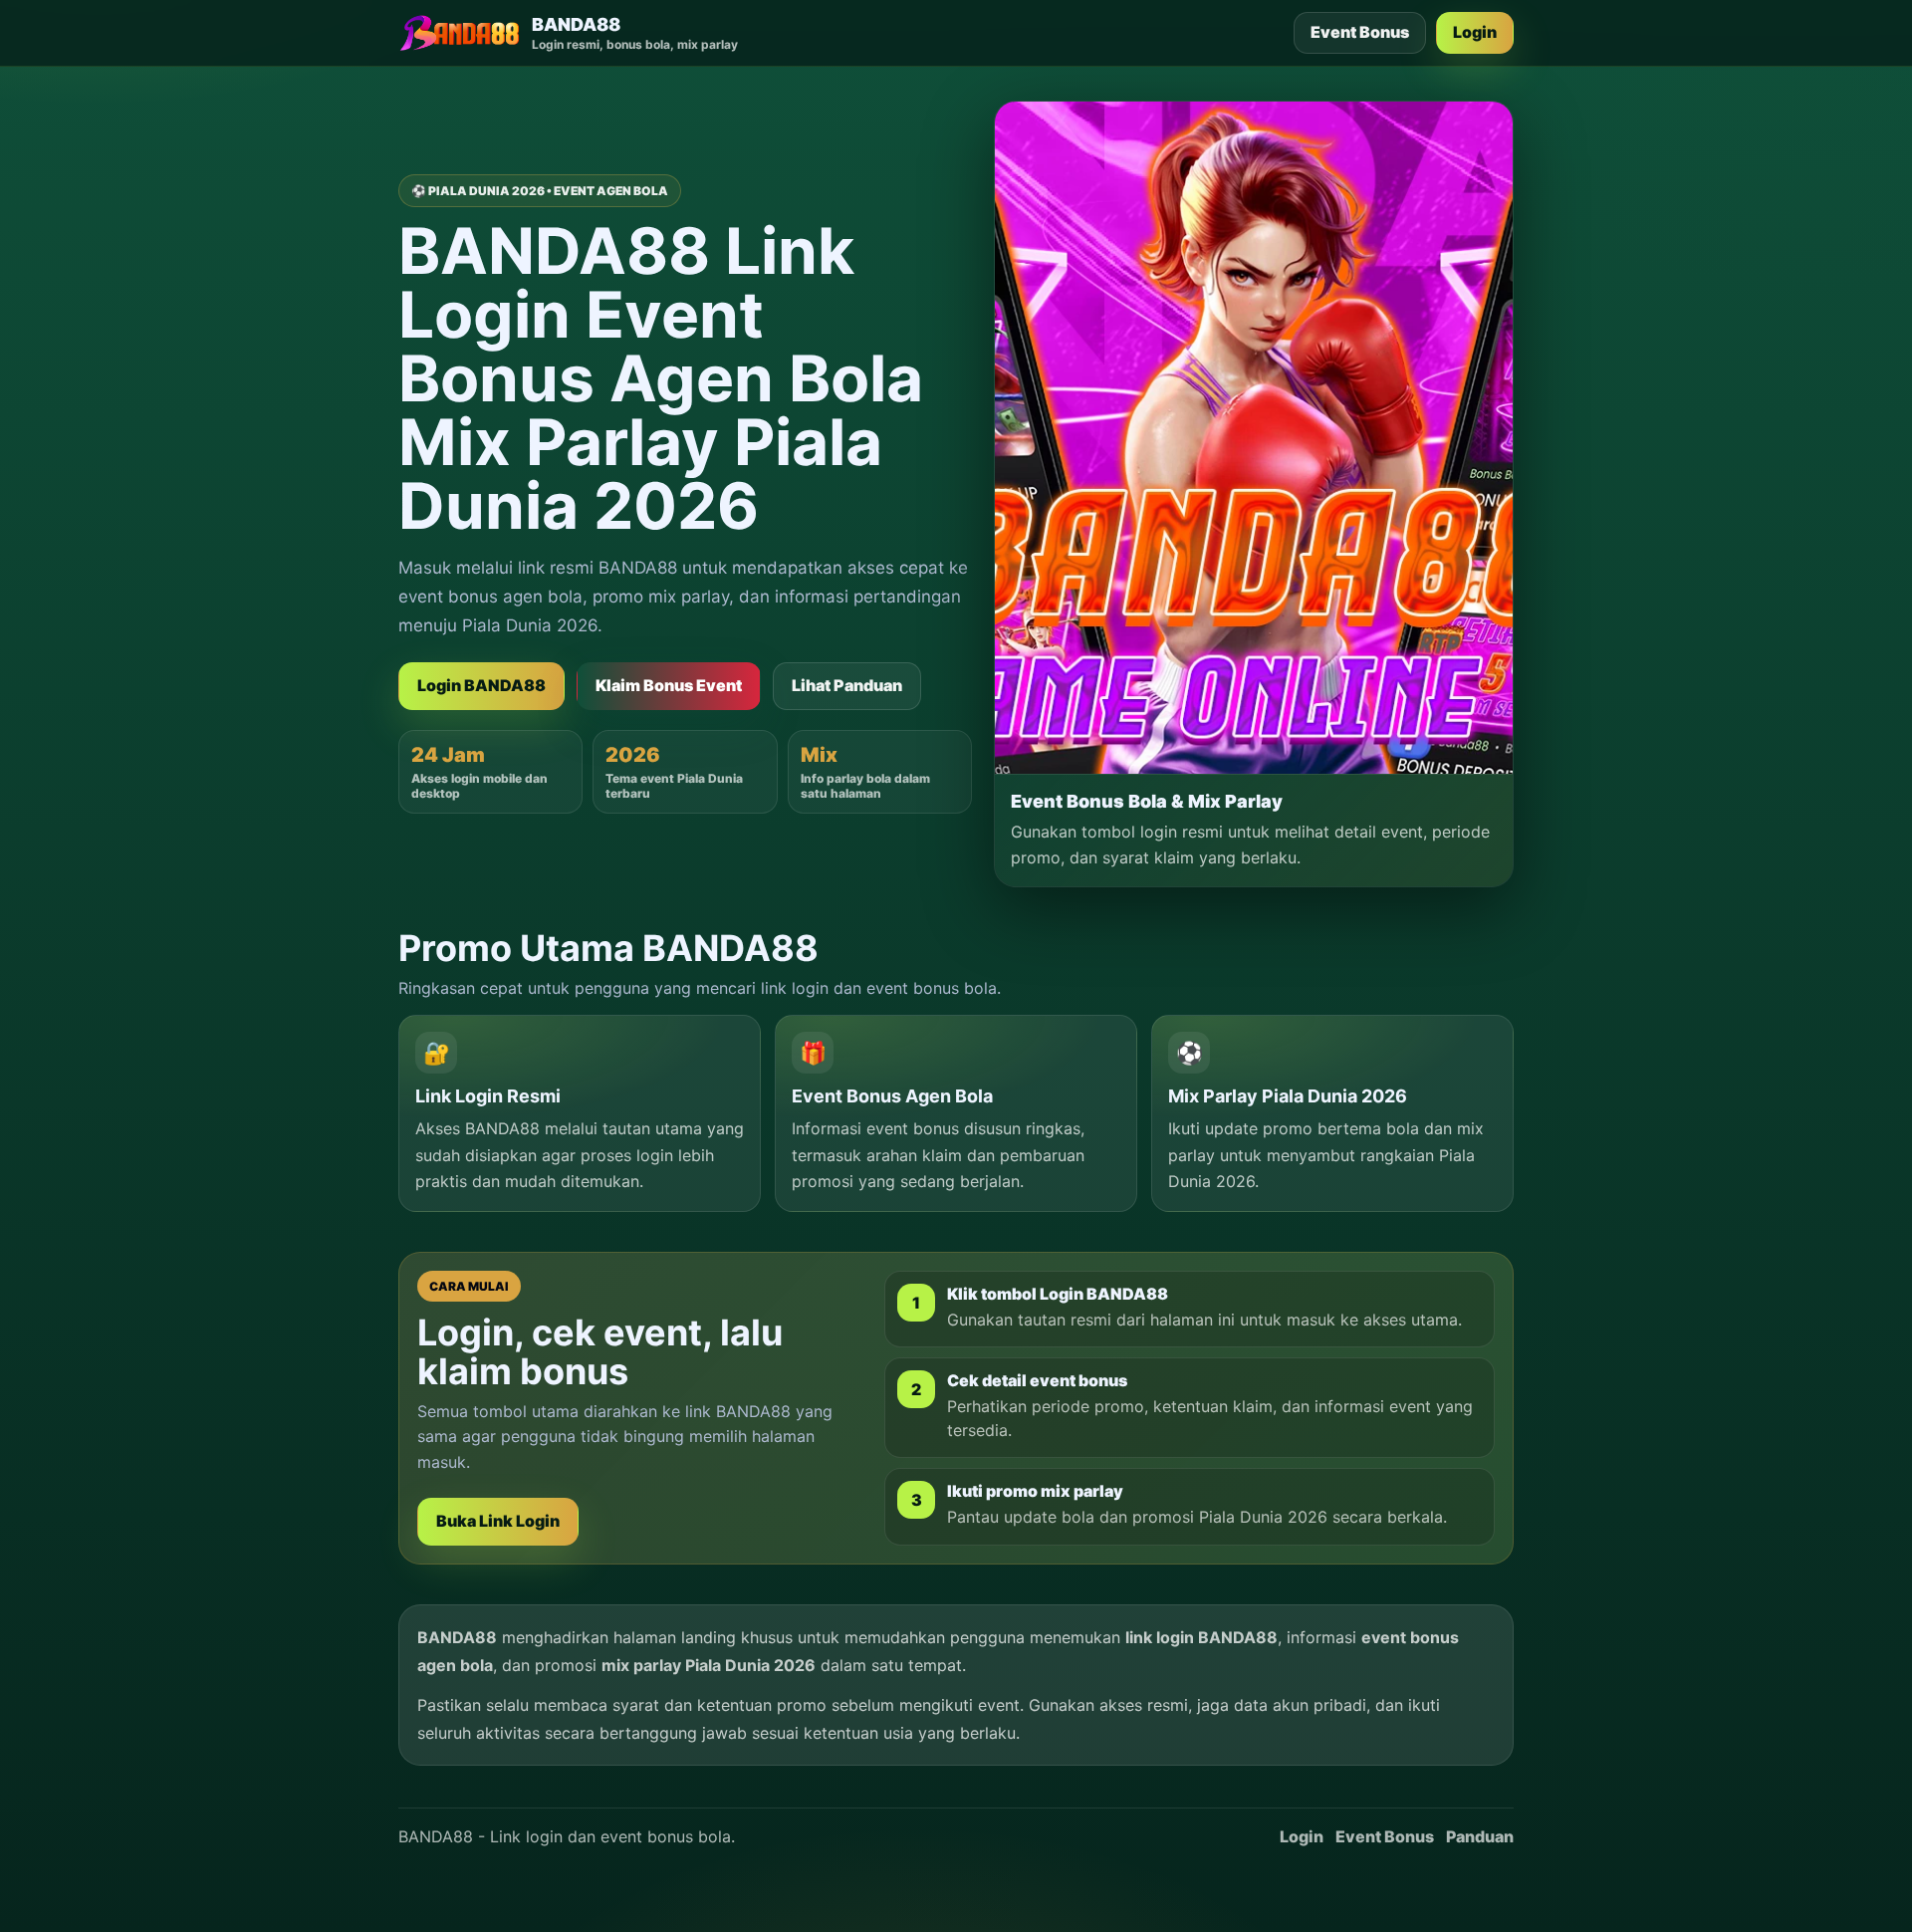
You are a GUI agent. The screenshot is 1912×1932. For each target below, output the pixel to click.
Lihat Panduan (847, 685)
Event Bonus (1360, 32)
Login (1475, 32)
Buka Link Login (498, 1521)
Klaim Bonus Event (669, 685)
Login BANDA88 (481, 685)
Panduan (1480, 1836)
